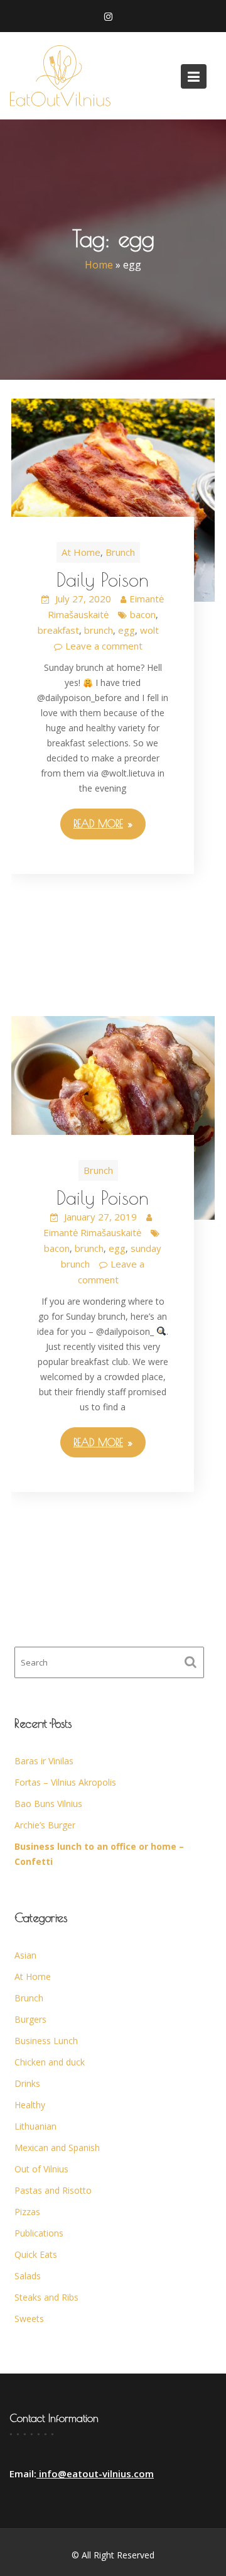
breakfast (58, 630)
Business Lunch (46, 2041)
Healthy (30, 2105)
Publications (39, 2233)
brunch (99, 630)
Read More (98, 824)
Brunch (120, 552)
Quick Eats (36, 2254)
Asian (25, 1955)
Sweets (29, 2319)
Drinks (27, 2083)
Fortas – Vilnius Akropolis (65, 1782)
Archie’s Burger (45, 1825)
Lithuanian (35, 2126)
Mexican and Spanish (57, 2148)
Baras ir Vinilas (44, 1761)
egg (126, 630)
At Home (81, 552)
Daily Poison (103, 579)
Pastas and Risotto (53, 2190)
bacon (143, 614)
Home (99, 265)
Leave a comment (104, 646)
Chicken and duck (50, 2062)
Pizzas (27, 2212)
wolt (149, 630)
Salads (28, 2276)
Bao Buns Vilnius (48, 1804)
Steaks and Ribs (46, 2297)
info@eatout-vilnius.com (95, 2474)
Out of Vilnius (41, 2169)
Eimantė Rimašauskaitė (92, 1232)
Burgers (30, 2019)
